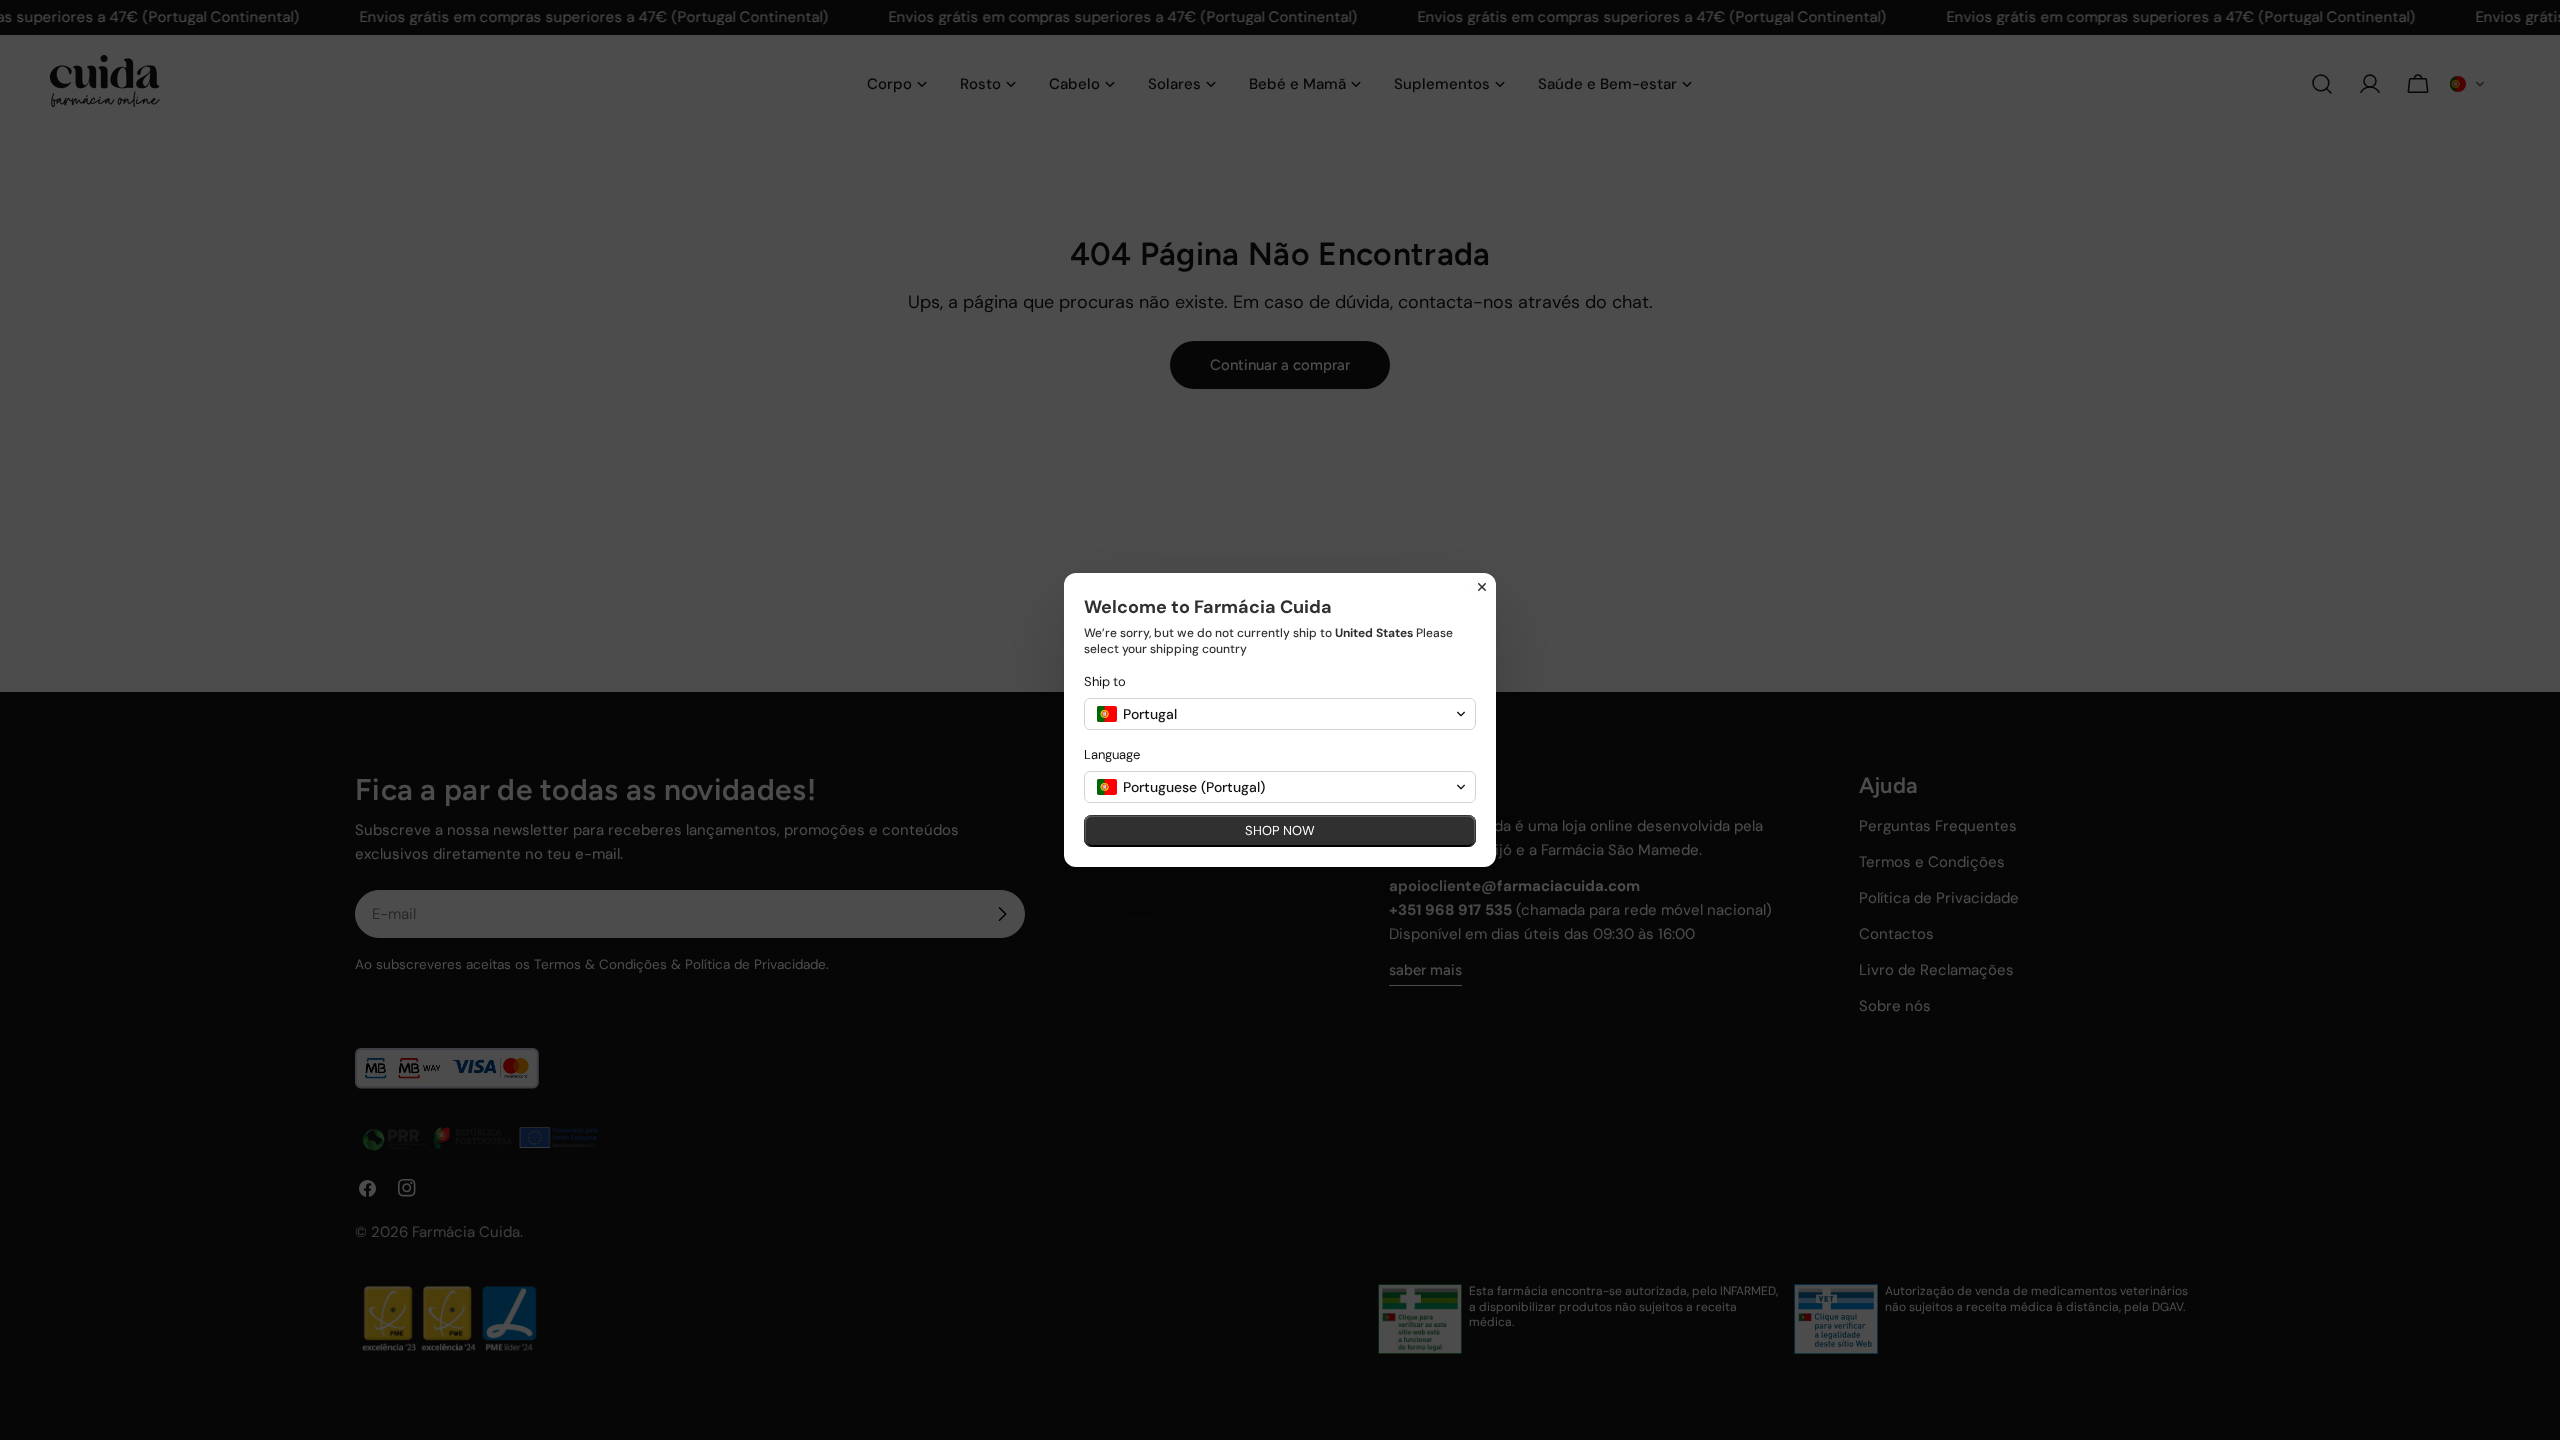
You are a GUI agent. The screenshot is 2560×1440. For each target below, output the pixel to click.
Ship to (1105, 681)
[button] (1280, 714)
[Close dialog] (1482, 587)
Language (1112, 754)
